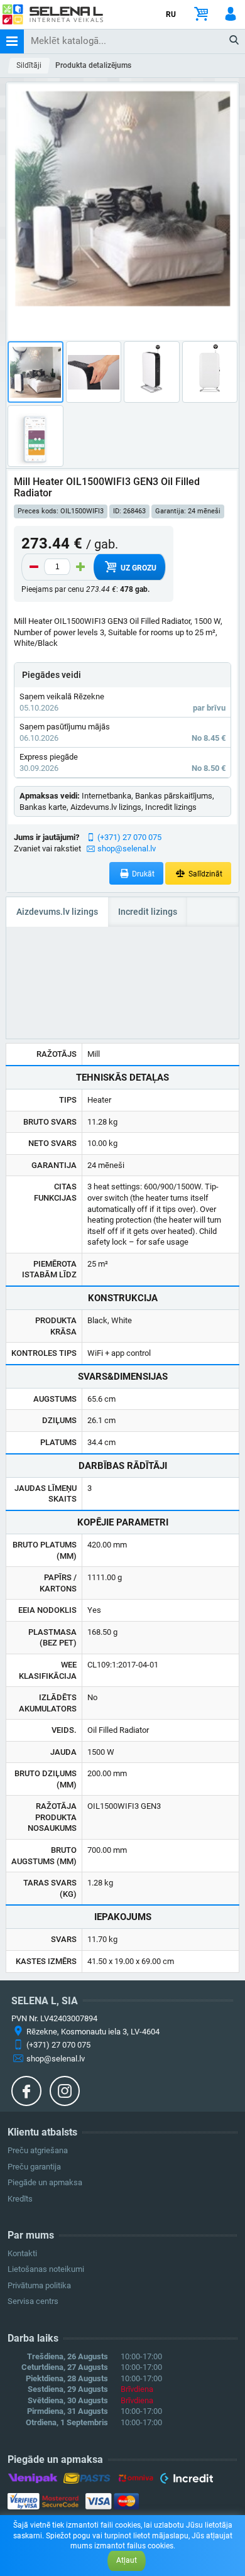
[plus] (80, 567)
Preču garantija (34, 2167)
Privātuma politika (39, 2285)
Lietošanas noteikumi (46, 2269)
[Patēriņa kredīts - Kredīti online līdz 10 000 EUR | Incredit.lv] (186, 2480)
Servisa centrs (33, 2301)
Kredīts (20, 2199)
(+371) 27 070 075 (129, 837)
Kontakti (22, 2253)
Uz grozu (138, 568)
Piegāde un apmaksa (45, 2182)
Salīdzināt (204, 874)
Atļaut (127, 2560)
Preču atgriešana (38, 2150)
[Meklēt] (235, 41)
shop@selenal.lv (127, 849)
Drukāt (142, 874)
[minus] (34, 567)
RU (171, 14)
